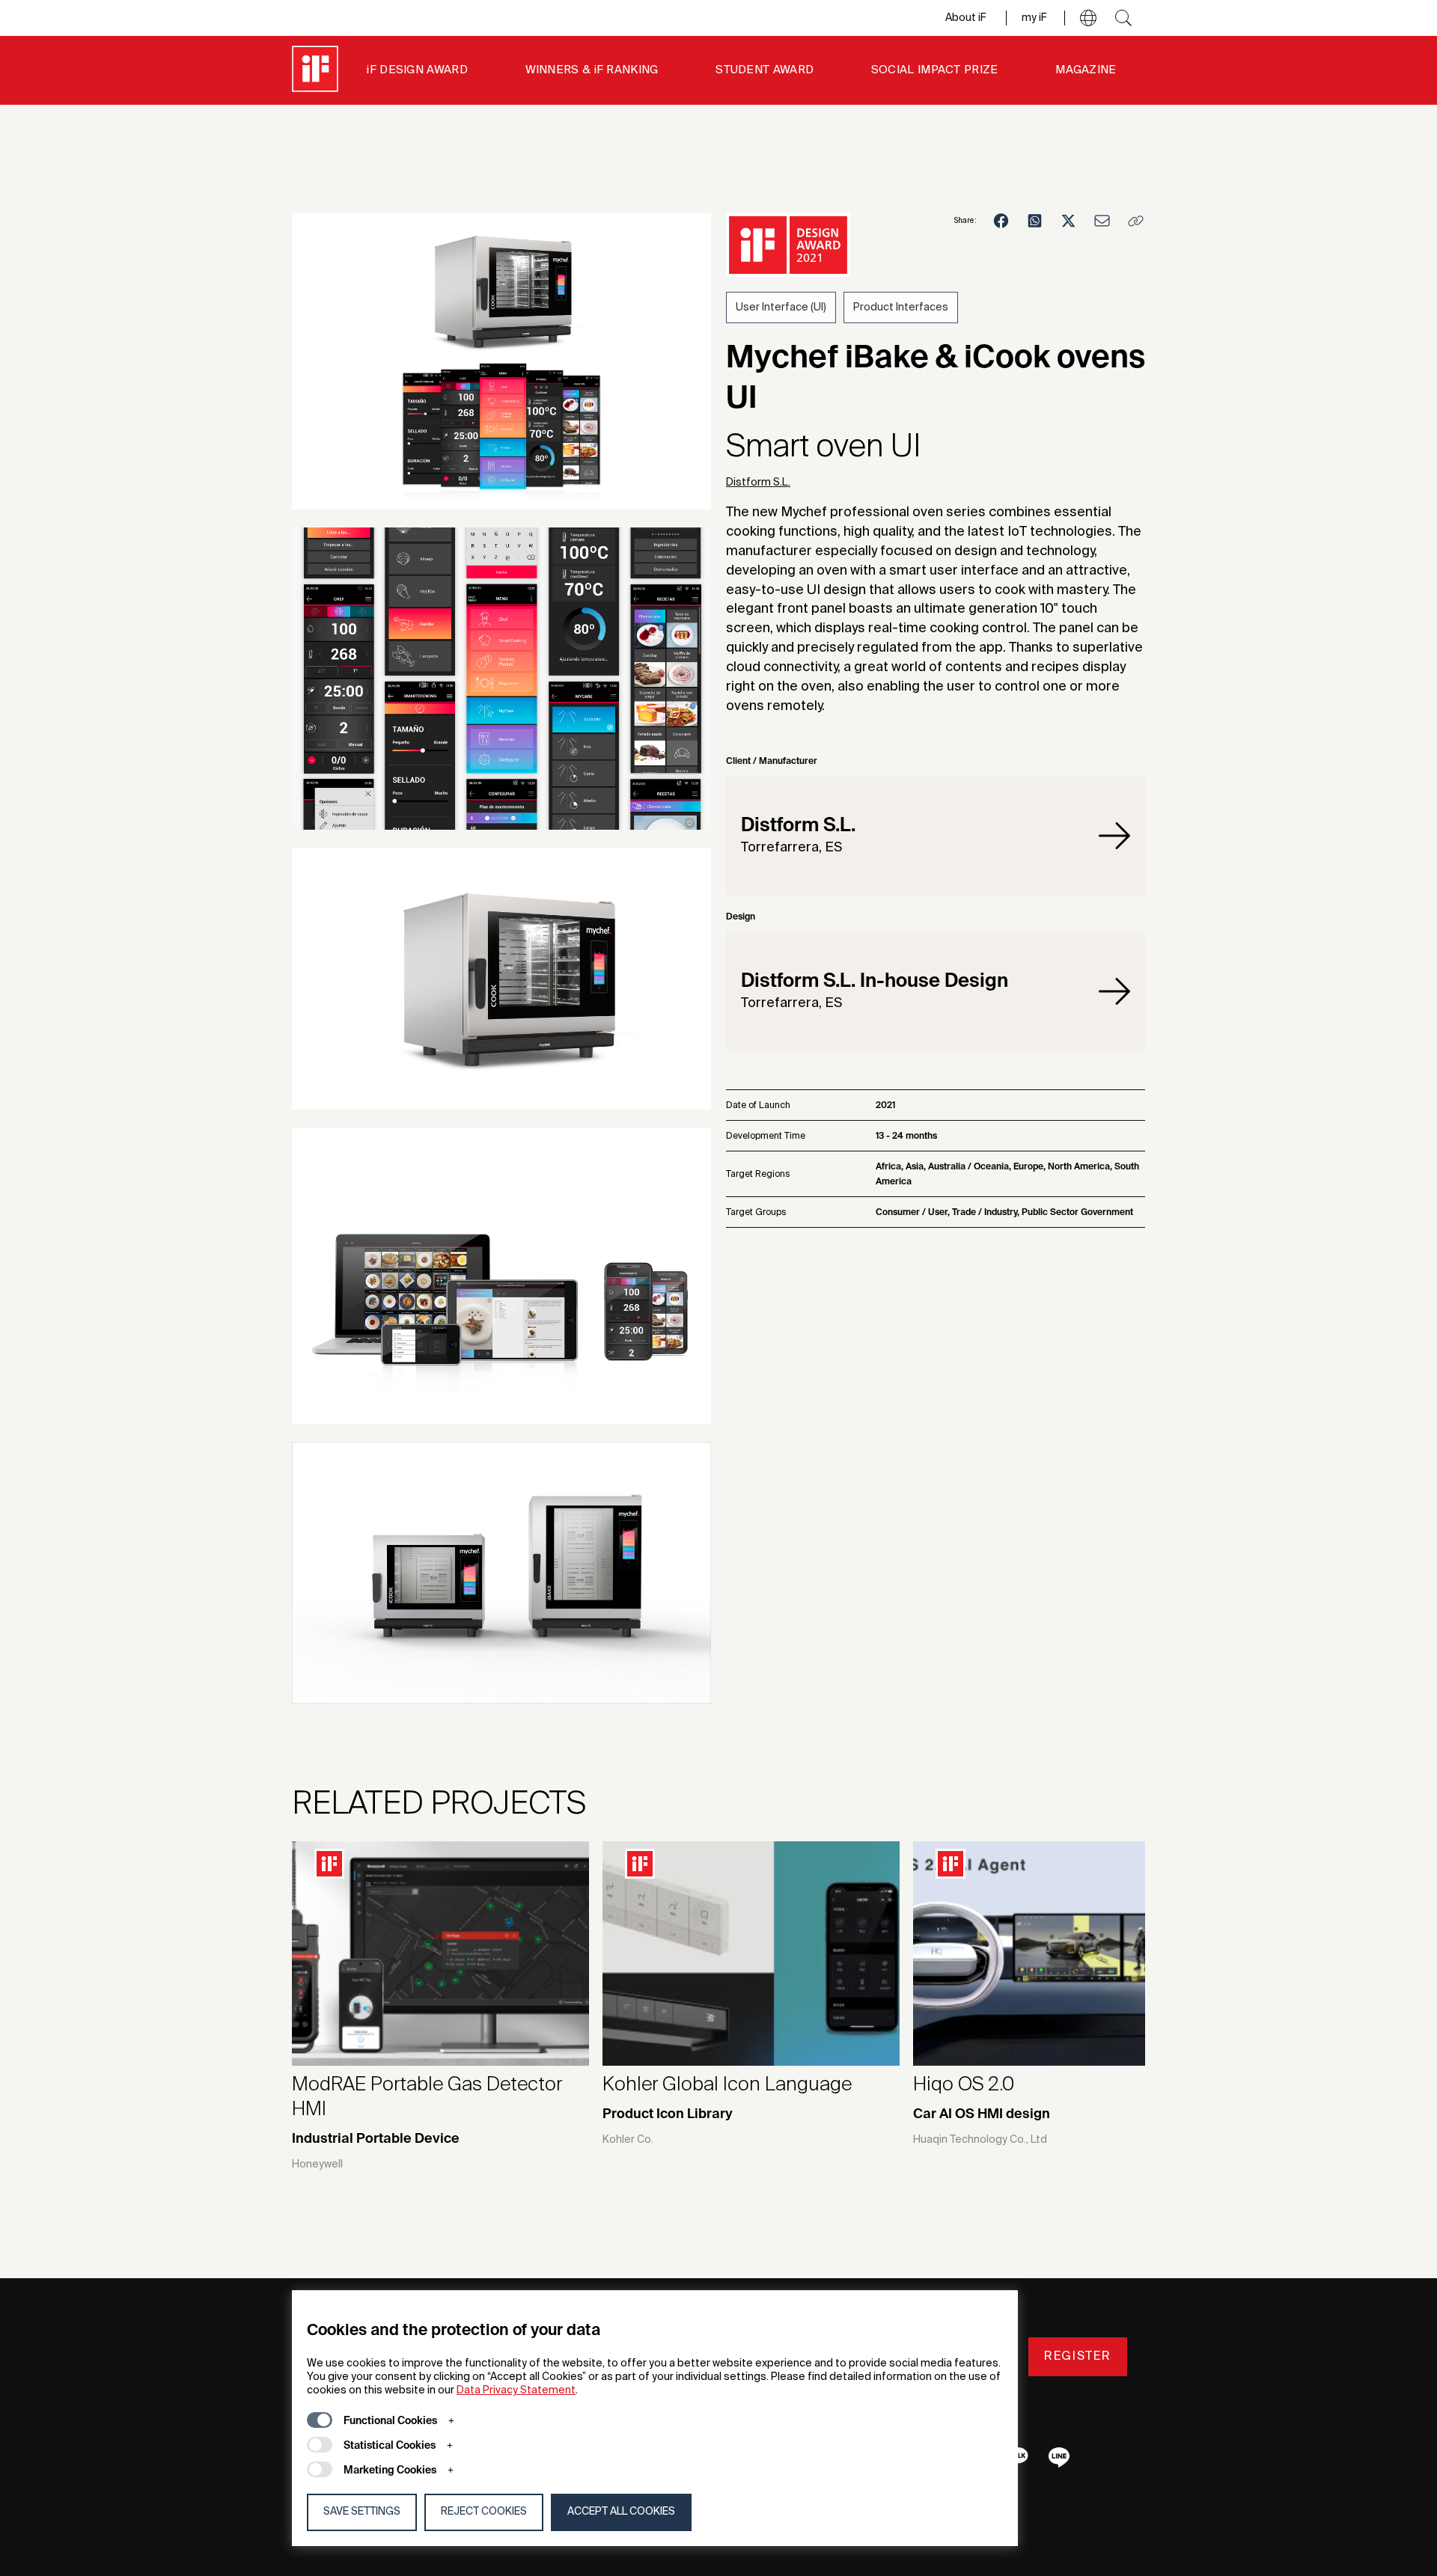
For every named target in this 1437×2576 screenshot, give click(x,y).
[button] (1088, 18)
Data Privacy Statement (516, 2390)
